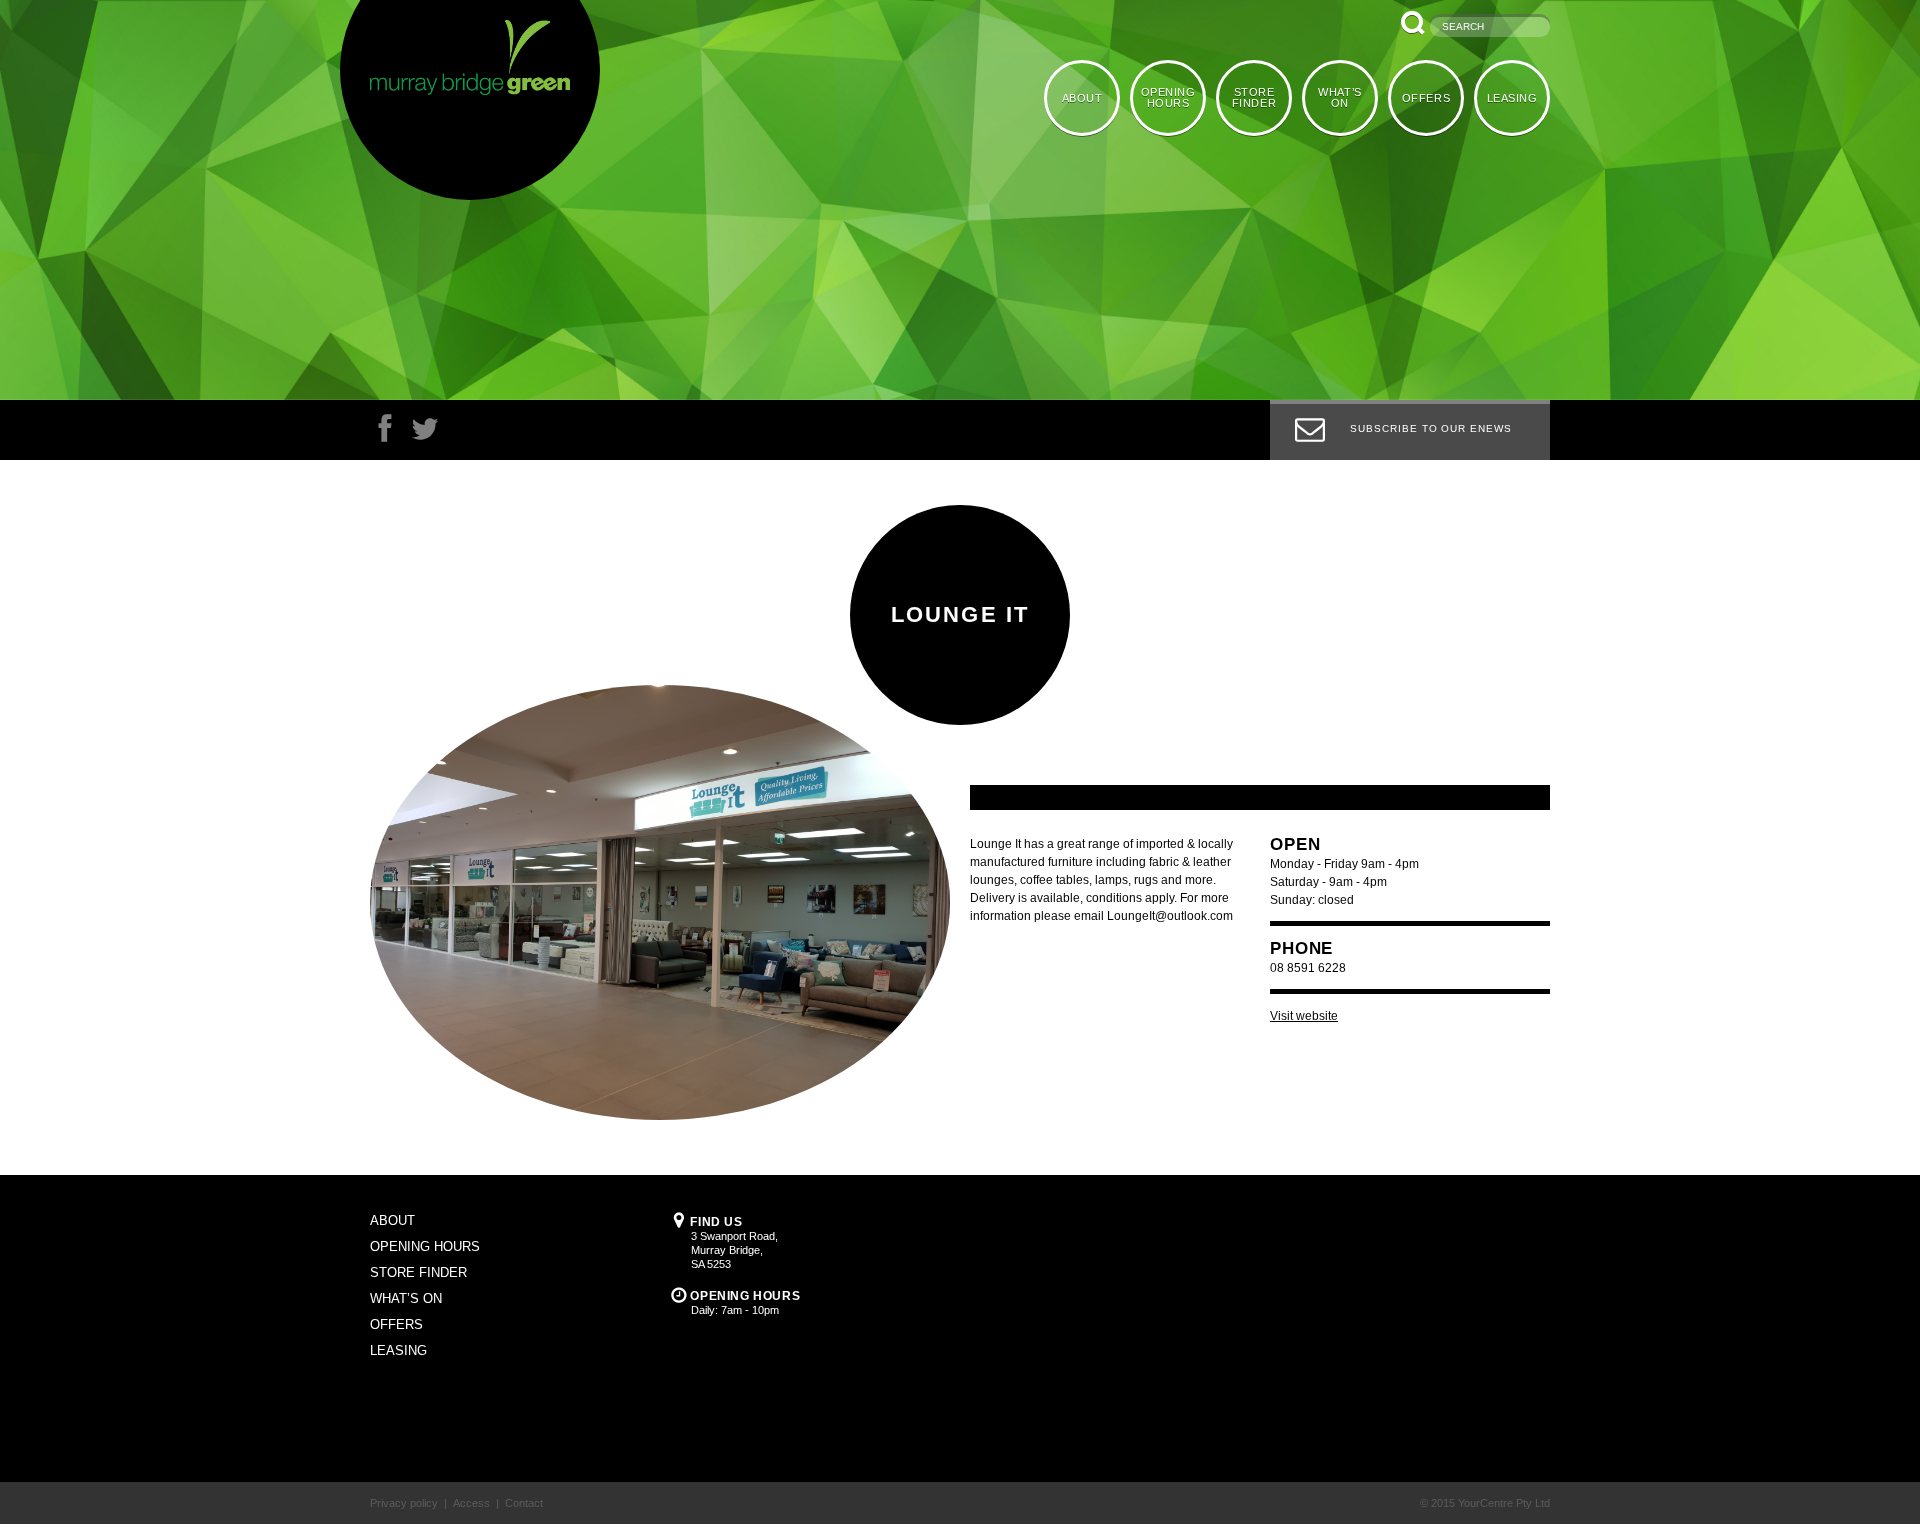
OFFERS (1429, 97)
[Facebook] (385, 433)
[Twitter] (425, 433)
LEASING (1513, 97)
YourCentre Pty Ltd (1504, 1503)
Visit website (1304, 1016)
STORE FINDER (1261, 96)
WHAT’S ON (1344, 96)
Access (471, 1503)
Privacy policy (404, 1503)
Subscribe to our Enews (1431, 428)
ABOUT (1093, 97)
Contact (524, 1503)
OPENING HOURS (1177, 96)
